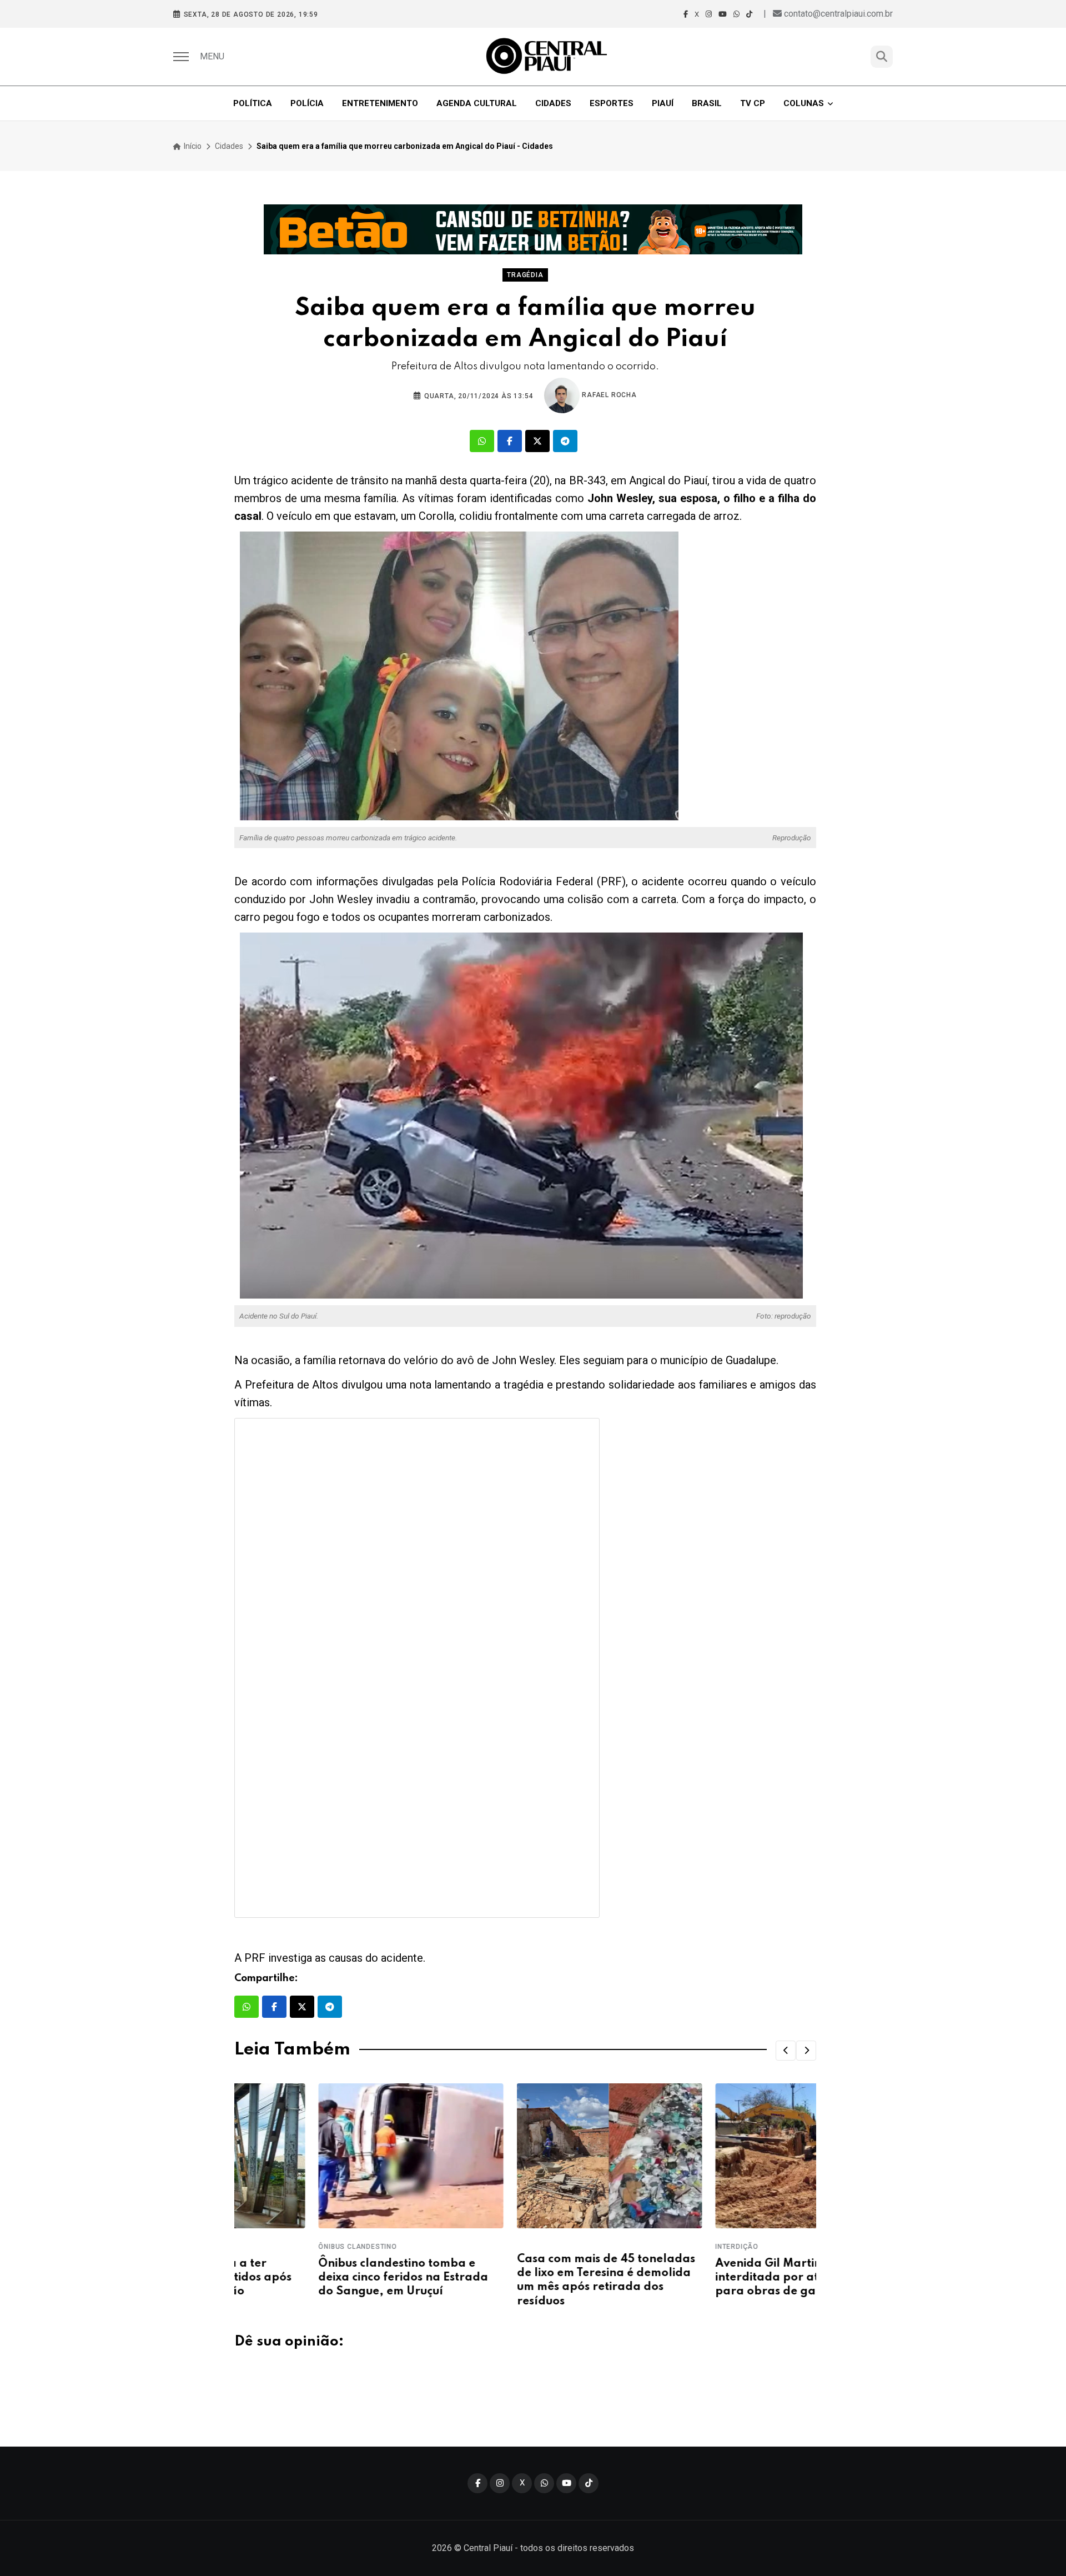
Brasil (707, 103)
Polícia (307, 103)
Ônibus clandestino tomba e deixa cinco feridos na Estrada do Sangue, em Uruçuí (319, 2278)
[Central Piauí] (547, 57)
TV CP (753, 103)
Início (192, 146)
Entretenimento (380, 103)
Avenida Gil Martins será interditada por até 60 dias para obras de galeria (708, 2278)
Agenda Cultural (477, 103)
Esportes (612, 103)
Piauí (663, 103)
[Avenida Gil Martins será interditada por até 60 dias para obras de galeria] (724, 2156)
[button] (786, 2051)
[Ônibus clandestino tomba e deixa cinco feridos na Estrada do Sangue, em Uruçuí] (327, 2156)
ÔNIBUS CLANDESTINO (273, 2247)
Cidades (553, 103)
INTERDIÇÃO (653, 2247)
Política (253, 103)
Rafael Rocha (608, 395)
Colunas (804, 103)
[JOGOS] (533, 229)
